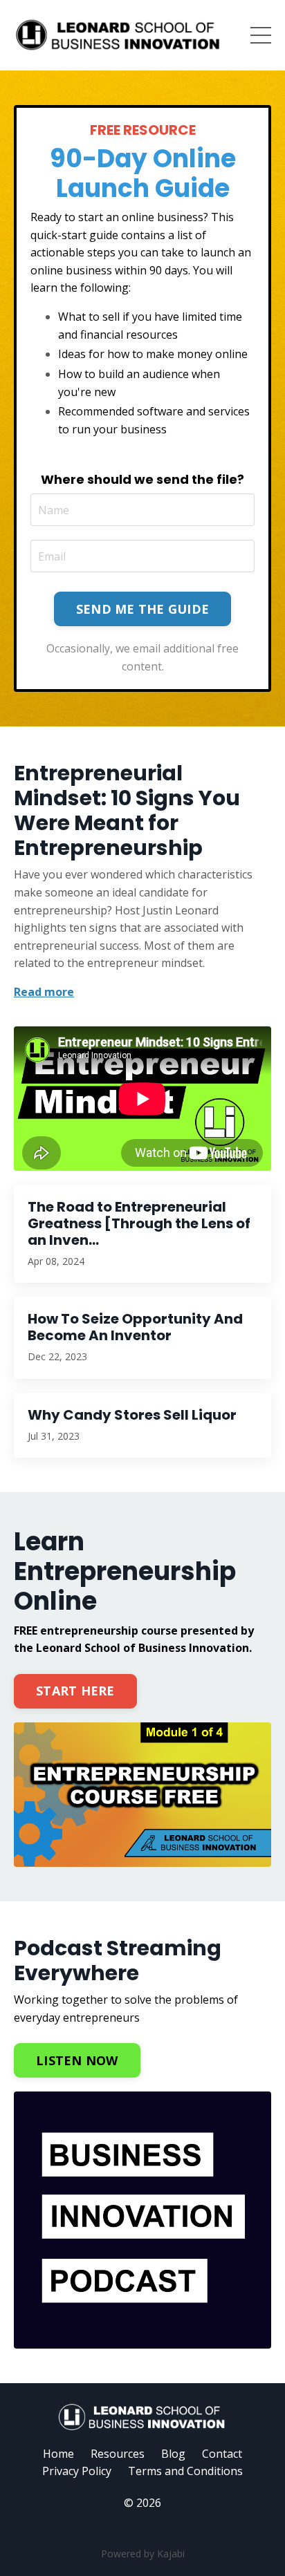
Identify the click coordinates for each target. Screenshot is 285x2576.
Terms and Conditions (185, 2471)
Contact (222, 2454)
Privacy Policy (77, 2471)
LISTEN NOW (77, 2060)
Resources (118, 2454)
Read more (44, 992)
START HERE (75, 1691)
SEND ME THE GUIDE (142, 609)
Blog (173, 2454)
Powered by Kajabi (143, 2554)
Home (58, 2454)
